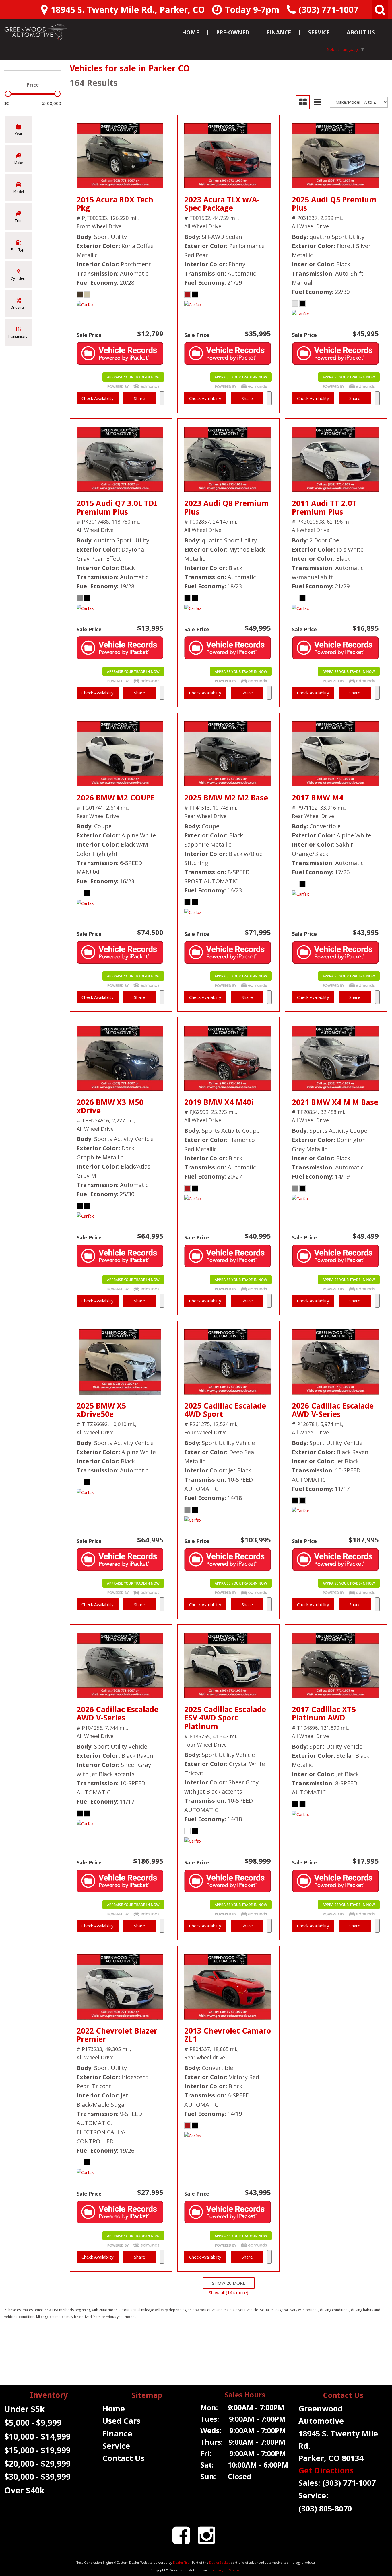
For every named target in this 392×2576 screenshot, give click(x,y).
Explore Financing (162, 398)
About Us (361, 32)
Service (319, 32)
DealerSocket (220, 2562)
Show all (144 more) (229, 2292)
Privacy (218, 2570)
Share (140, 398)
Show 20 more (229, 2283)
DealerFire (181, 2562)
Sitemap (235, 2570)
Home (191, 32)
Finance (279, 32)
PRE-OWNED (233, 32)
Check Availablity (98, 398)
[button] (380, 10)
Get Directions (326, 2470)
